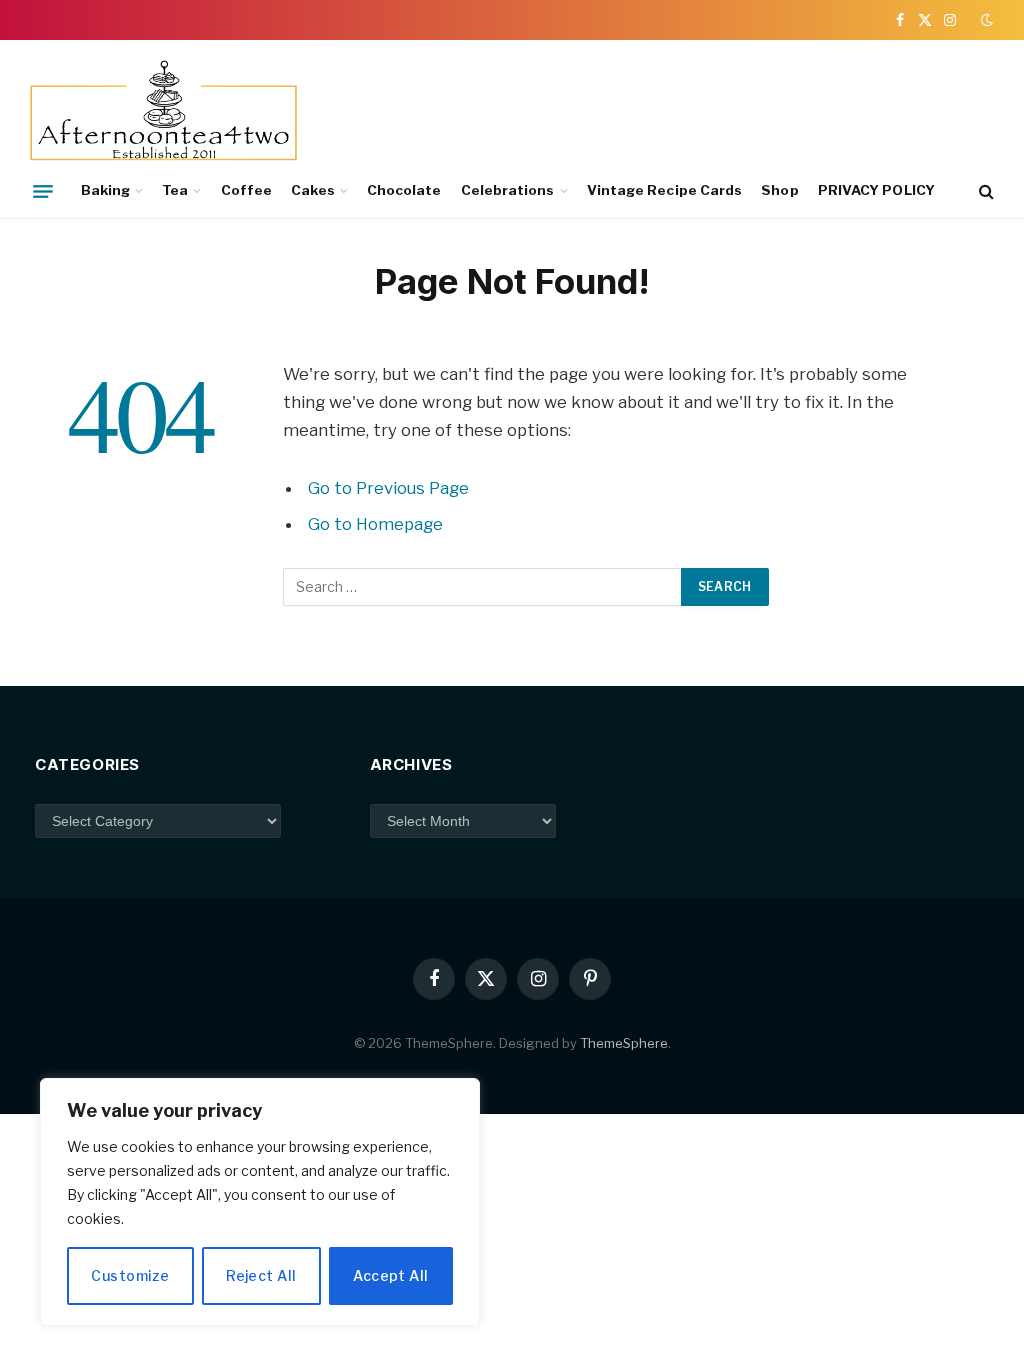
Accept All (390, 1275)
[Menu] (43, 191)
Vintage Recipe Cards (664, 190)
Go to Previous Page (388, 488)
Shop (779, 190)
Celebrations (508, 190)
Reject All (261, 1275)
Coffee (246, 190)
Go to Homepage (375, 524)
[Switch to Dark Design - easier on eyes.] (985, 20)
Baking (105, 190)
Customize (130, 1275)
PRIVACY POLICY (876, 190)
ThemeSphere (624, 1043)
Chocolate (404, 190)
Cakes (312, 190)
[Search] (984, 191)
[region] (260, 1202)
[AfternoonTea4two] (163, 112)
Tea (175, 190)
